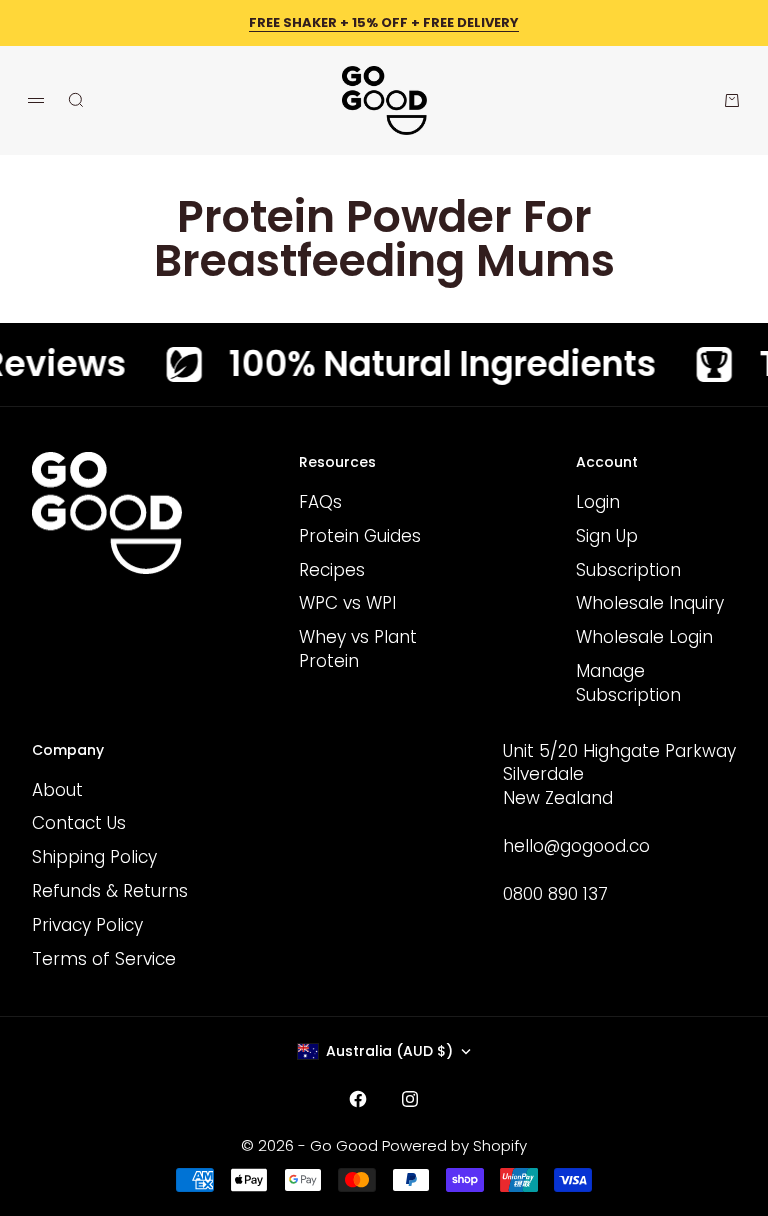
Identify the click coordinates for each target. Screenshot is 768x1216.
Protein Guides (360, 536)
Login (598, 502)
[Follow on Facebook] (358, 1099)
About (57, 790)
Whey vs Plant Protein (358, 649)
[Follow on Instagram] (410, 1099)
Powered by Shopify (454, 1145)
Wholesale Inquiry (650, 603)
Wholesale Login (644, 637)
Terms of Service (104, 959)
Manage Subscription (628, 683)
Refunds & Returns (110, 891)
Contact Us (79, 823)
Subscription (628, 570)
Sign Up (607, 536)
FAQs (320, 502)
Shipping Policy (94, 857)
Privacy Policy (87, 925)
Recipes (332, 570)
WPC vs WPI (347, 603)
